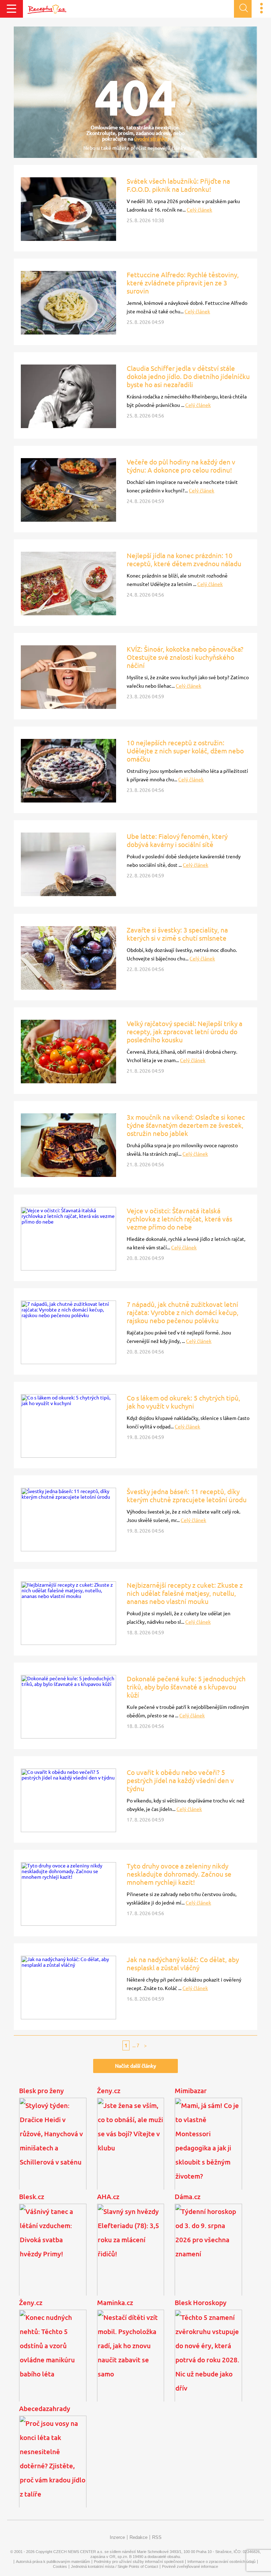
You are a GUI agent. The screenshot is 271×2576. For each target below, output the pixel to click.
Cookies (60, 2566)
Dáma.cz (188, 2197)
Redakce (138, 2537)
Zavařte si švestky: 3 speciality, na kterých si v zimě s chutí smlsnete (177, 934)
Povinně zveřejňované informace (190, 2566)
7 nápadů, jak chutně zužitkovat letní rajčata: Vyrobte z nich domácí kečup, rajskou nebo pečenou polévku (183, 1313)
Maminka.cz (115, 2303)
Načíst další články (135, 2066)
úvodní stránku (151, 139)
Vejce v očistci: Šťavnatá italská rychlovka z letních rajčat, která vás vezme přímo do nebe (179, 1219)
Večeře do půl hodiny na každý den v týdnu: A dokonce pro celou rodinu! (181, 466)
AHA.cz (108, 2197)
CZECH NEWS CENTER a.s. (78, 2552)
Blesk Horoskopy (201, 2303)
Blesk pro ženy (41, 2091)
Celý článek (199, 210)
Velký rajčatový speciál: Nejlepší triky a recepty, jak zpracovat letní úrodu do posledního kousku (185, 1032)
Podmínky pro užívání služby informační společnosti (139, 2562)
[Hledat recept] (243, 9)
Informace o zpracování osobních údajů (221, 2562)
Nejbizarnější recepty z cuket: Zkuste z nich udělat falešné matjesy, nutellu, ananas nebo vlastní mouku (185, 1593)
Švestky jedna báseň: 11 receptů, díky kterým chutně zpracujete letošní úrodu (187, 1496)
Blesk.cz (32, 2197)
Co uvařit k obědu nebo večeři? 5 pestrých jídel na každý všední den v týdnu (180, 1781)
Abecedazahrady (45, 2409)
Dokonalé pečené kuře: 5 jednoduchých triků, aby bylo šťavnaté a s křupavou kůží (186, 1687)
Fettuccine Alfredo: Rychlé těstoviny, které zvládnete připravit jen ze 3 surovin (183, 283)
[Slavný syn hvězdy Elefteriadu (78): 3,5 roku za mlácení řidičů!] (131, 2256)
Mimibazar (191, 2091)
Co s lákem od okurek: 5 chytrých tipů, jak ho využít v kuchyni (183, 1402)
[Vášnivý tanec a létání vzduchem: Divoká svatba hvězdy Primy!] (53, 2256)
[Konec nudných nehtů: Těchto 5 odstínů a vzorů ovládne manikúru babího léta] (53, 2362)
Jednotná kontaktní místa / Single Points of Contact (115, 2566)
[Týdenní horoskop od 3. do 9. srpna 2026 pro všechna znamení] (208, 2256)
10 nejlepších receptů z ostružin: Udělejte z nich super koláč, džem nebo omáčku (185, 751)
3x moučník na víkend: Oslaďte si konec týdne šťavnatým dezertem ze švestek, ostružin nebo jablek (186, 1125)
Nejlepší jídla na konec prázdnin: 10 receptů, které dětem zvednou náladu (184, 560)
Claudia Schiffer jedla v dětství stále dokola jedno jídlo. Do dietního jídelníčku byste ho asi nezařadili (188, 377)
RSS (157, 2537)
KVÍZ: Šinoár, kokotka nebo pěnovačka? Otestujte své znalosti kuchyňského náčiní (185, 657)
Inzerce (117, 2537)
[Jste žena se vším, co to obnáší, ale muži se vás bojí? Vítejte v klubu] (131, 2150)
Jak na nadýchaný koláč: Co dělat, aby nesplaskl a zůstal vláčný (183, 1964)
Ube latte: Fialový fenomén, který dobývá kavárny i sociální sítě (177, 840)
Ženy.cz (109, 2091)
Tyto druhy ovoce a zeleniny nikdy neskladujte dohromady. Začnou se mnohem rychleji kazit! (179, 1874)
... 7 (136, 2045)
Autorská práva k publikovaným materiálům (53, 2562)
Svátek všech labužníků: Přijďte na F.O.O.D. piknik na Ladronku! (178, 185)
